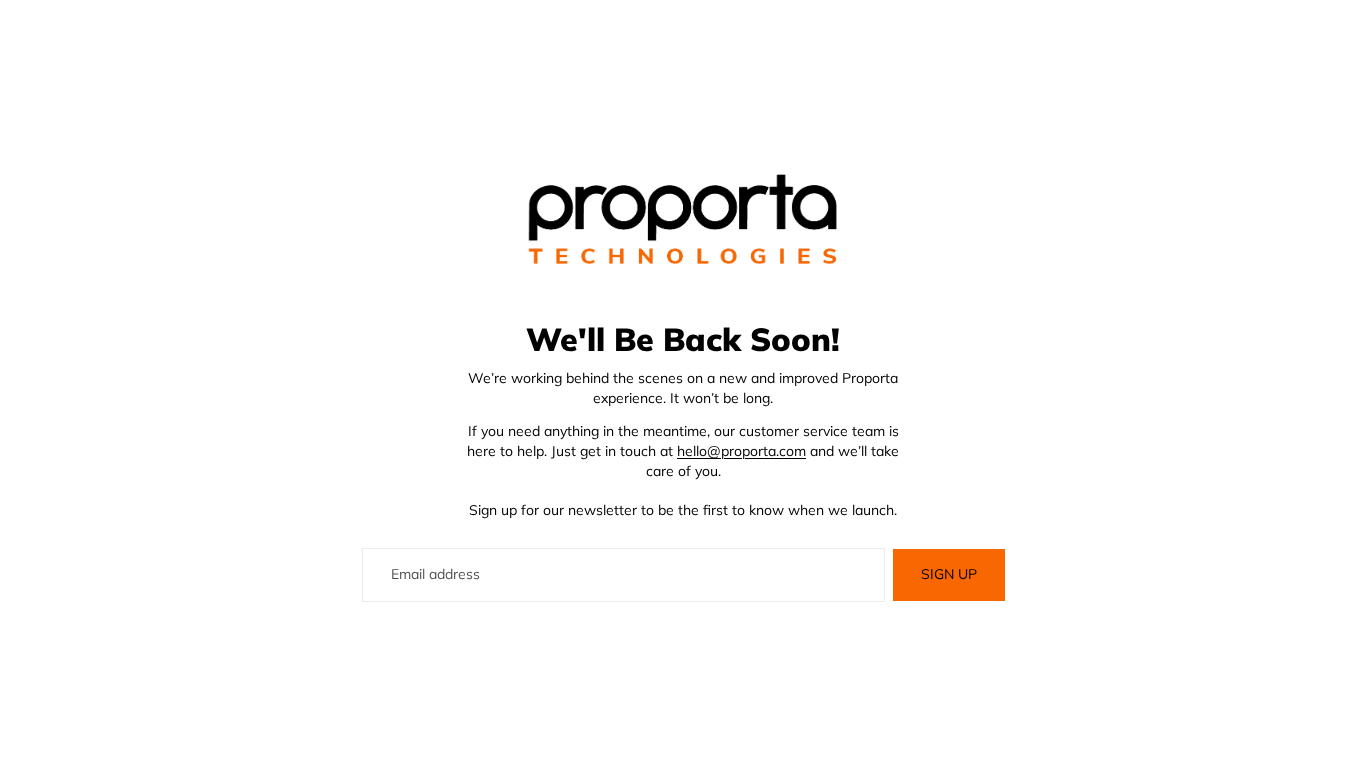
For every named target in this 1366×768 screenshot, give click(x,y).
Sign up (949, 574)
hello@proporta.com (741, 451)
